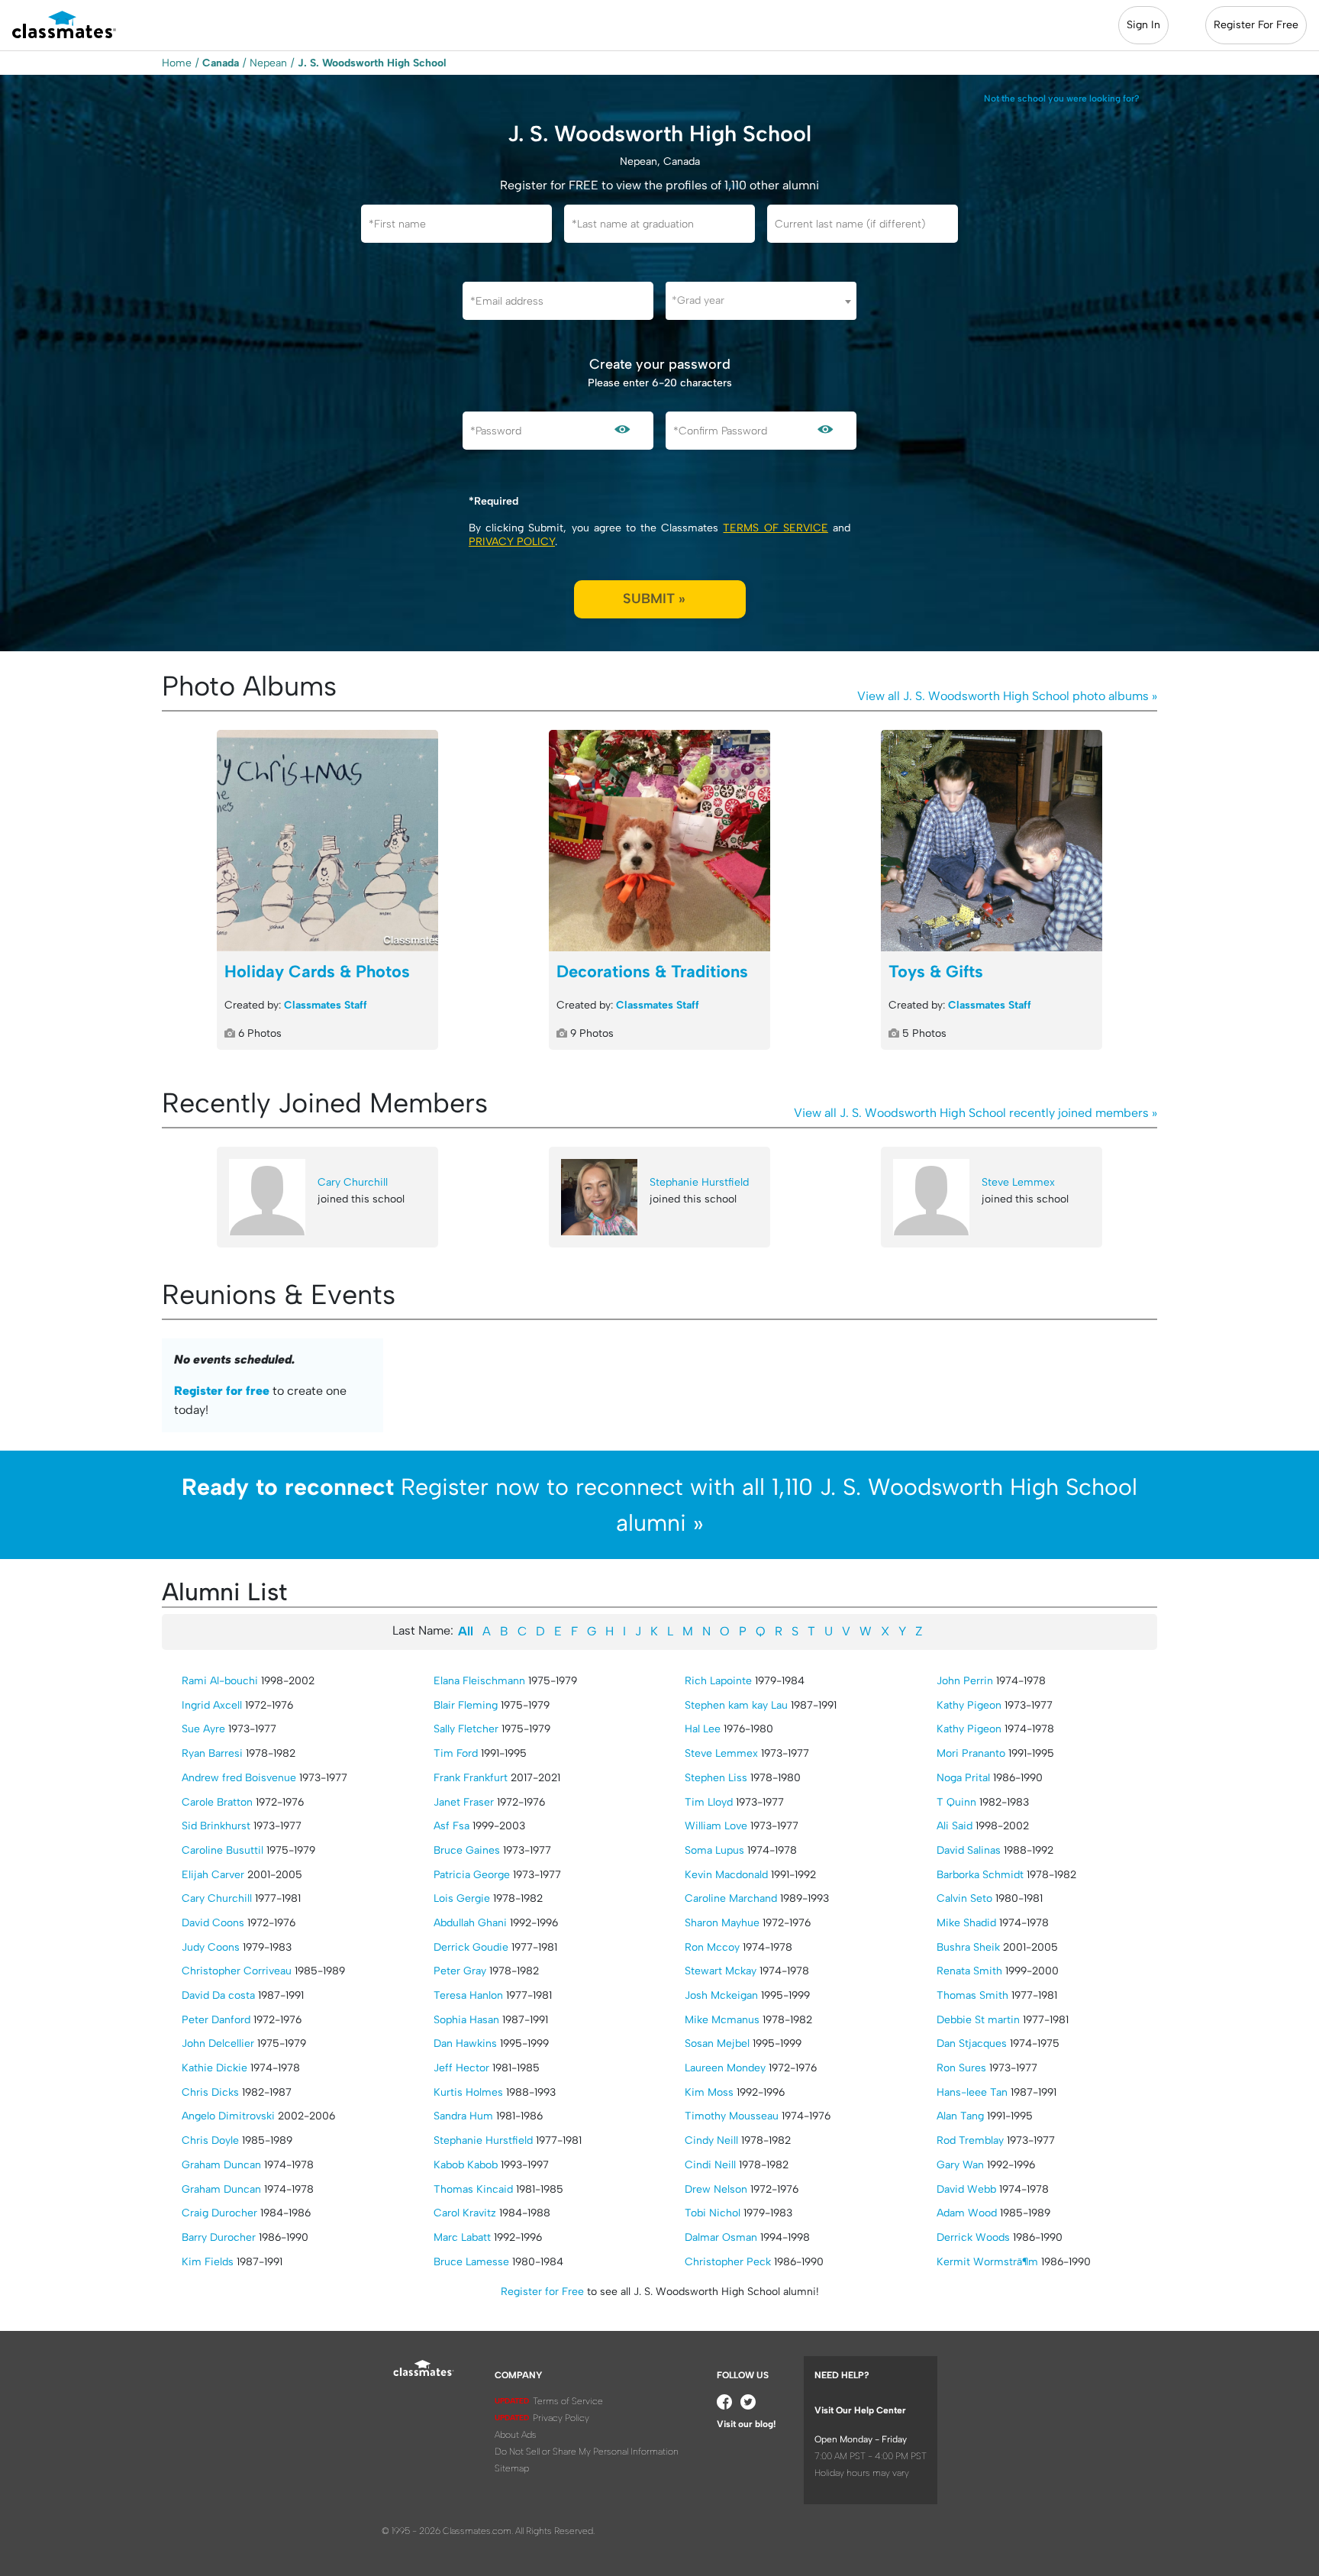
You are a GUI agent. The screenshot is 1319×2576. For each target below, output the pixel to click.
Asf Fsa (451, 1826)
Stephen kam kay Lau (736, 1705)
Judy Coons (211, 1947)
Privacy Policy (512, 542)
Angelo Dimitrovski (228, 2116)
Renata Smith (969, 1971)
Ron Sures (961, 2068)
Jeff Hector (461, 2068)
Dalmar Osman (721, 2237)
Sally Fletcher (466, 1729)
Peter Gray (460, 1971)
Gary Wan (960, 2165)
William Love (716, 1826)
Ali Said (955, 1826)
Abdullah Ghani (470, 1923)
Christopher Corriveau (237, 1971)
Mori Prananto (971, 1753)
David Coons (213, 1923)
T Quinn (956, 1802)
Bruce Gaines (467, 1850)
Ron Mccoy (712, 1947)
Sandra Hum (463, 2116)
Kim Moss (709, 2092)
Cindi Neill (710, 2165)
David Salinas (969, 1850)
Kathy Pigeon (969, 1705)
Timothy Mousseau (732, 2116)
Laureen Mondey (725, 2068)
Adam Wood (967, 2213)
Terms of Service (775, 528)
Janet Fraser (464, 1802)
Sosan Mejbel (717, 2043)
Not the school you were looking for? (1062, 98)
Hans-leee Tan (972, 2092)
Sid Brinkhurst (216, 1826)
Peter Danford (216, 2020)
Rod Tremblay (970, 2140)
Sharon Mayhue (722, 1923)
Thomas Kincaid (473, 2189)
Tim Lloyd (709, 1802)
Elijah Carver (213, 1875)
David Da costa (218, 1995)
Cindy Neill (711, 2140)
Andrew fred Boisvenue (239, 1778)
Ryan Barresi (212, 1753)
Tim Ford (456, 1753)
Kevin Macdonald (726, 1875)
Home (177, 63)
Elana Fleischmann (479, 1681)
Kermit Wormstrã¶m (987, 2262)
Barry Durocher (219, 2237)
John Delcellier (218, 2043)
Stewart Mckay (721, 1971)
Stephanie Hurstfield (699, 1182)
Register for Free (542, 2292)
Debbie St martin (978, 2020)
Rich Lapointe (718, 1681)
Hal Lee (703, 1729)
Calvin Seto (964, 1898)
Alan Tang (960, 2116)
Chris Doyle (210, 2140)
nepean (268, 63)
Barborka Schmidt (980, 1875)
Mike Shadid (966, 1923)
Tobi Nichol (713, 2213)
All (466, 1631)
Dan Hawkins (465, 2043)
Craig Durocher (219, 2213)
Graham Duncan (221, 2165)
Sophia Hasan (466, 2020)
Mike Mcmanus (722, 2020)
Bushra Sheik (968, 1947)
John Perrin (965, 1681)
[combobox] (761, 301)
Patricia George (472, 1875)
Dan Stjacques (972, 2043)
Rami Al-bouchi (220, 1681)
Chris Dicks (210, 2092)
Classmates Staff (326, 1005)
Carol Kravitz (465, 2213)
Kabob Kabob (466, 2165)
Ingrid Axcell (212, 1705)
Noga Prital (963, 1778)
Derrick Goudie (471, 1947)
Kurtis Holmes (468, 2092)
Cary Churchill (353, 1182)
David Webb (966, 2189)
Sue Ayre (203, 1729)
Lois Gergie (462, 1898)
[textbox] (761, 300)
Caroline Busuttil (223, 1850)
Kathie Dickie (214, 2068)
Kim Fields (208, 2262)
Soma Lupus (714, 1850)
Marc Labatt (462, 2237)
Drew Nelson (716, 2189)
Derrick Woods (973, 2237)
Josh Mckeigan (721, 1995)
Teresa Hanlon (468, 1995)
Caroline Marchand (731, 1898)
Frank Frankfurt (471, 1778)
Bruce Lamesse (471, 2262)
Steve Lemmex (1018, 1182)
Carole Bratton (217, 1802)
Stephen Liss (716, 1778)
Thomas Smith (972, 1995)
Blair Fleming (466, 1705)
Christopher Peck (728, 2262)
